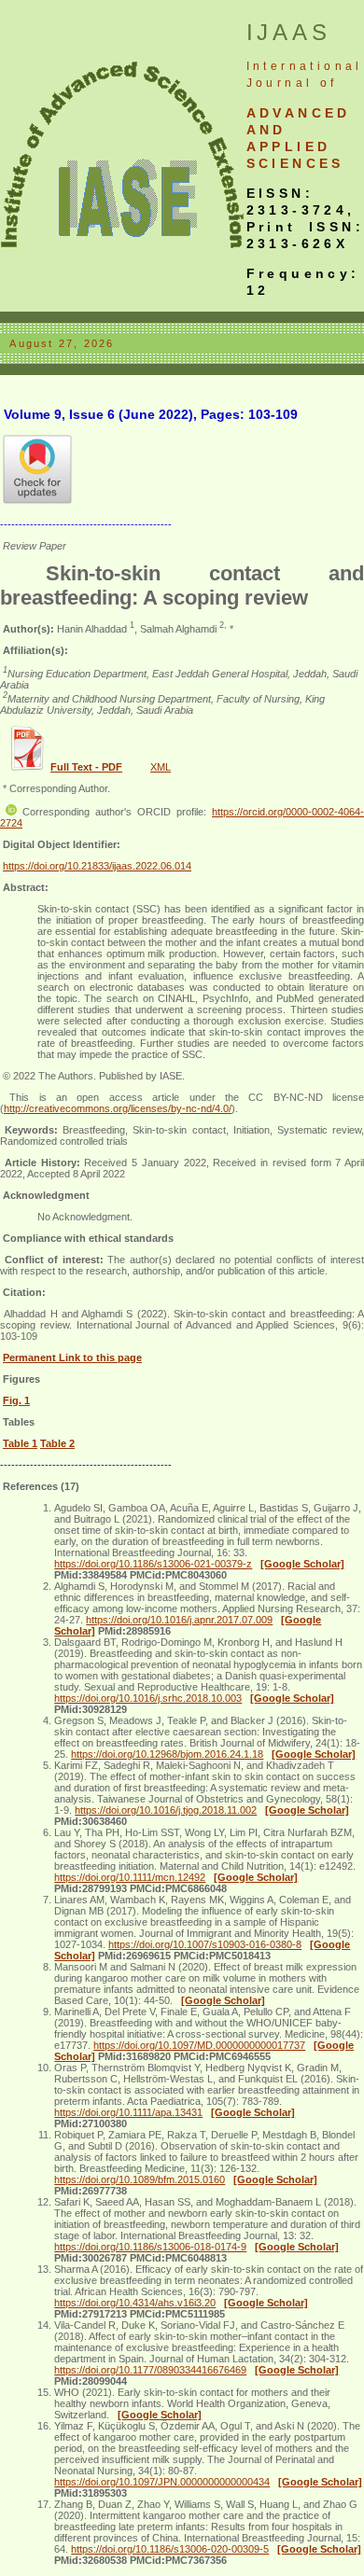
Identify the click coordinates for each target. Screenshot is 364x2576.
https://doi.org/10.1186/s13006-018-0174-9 (150, 2247)
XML (161, 767)
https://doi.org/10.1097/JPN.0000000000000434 (162, 2482)
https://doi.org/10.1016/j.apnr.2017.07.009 (179, 1620)
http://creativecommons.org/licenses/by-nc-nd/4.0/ (118, 1108)
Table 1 (20, 1443)
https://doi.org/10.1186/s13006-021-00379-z (153, 1564)
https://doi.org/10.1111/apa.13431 (128, 2112)
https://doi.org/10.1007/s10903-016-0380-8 (205, 1944)
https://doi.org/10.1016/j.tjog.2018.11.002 (166, 1810)
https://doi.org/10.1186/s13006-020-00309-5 (170, 2549)
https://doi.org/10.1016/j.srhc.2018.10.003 (148, 1698)
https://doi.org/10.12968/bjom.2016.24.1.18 (167, 1754)
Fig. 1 (16, 1400)
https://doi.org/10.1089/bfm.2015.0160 (140, 2179)
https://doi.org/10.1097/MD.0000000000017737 (199, 2045)
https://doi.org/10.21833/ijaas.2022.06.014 (97, 866)
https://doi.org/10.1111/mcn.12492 (130, 1877)
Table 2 (57, 1443)
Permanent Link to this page (72, 1358)
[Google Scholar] (302, 1564)
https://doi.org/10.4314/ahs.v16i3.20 (135, 2303)
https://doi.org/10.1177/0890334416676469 (150, 2370)
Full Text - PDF (86, 767)
